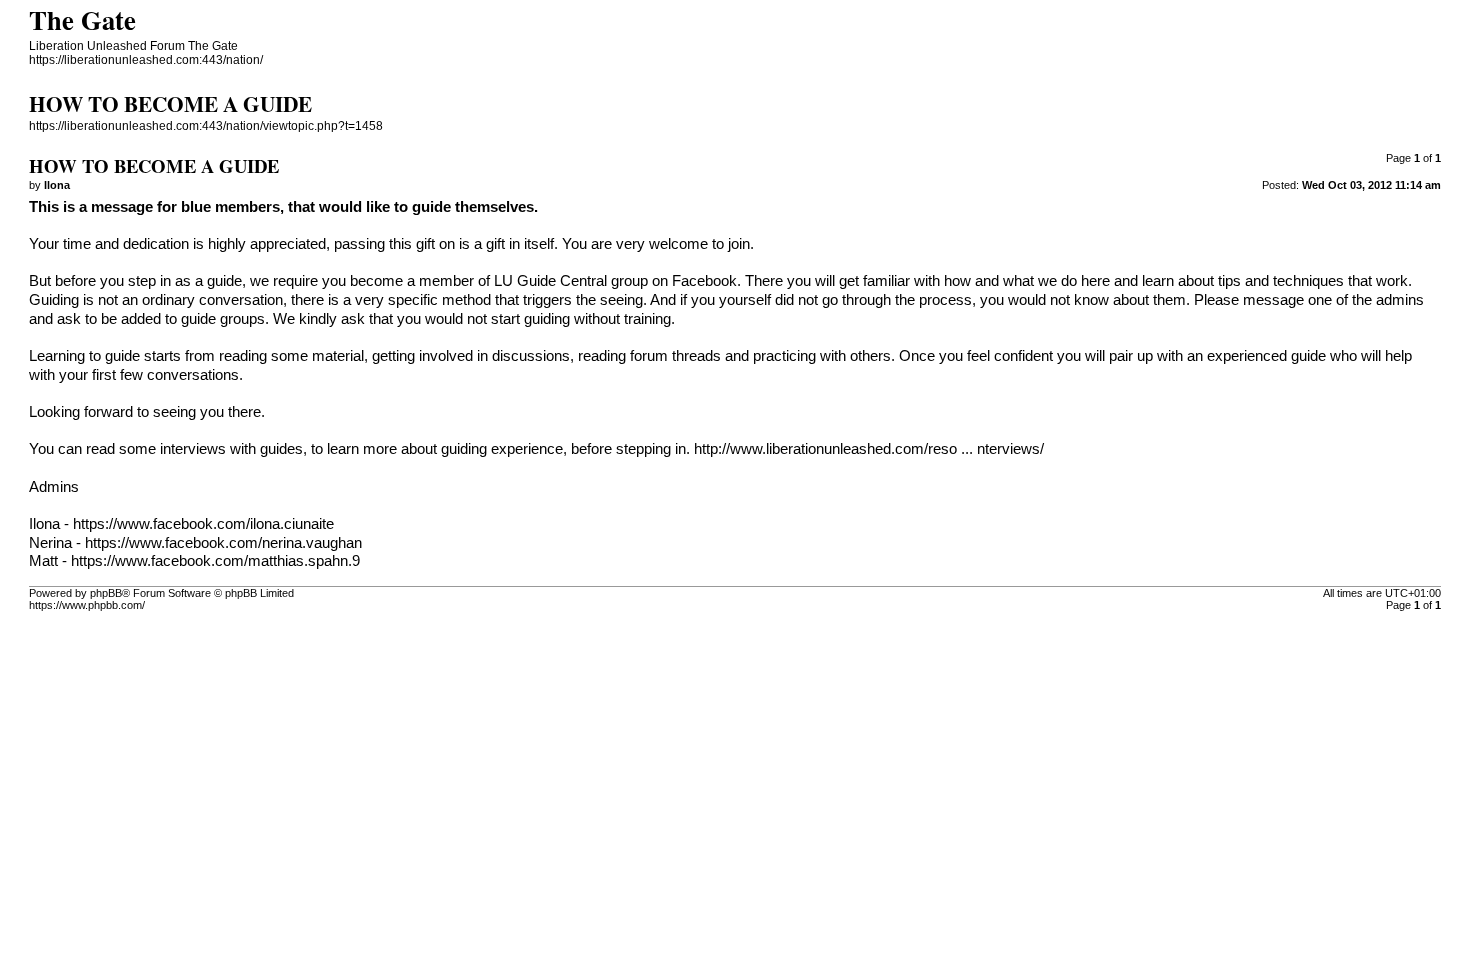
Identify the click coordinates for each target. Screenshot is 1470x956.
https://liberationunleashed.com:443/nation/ (146, 60)
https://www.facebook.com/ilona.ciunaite (203, 524)
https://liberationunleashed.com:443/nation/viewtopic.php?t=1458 (206, 126)
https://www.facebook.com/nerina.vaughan (223, 543)
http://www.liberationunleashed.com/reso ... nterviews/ (869, 449)
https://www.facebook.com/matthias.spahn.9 (215, 561)
